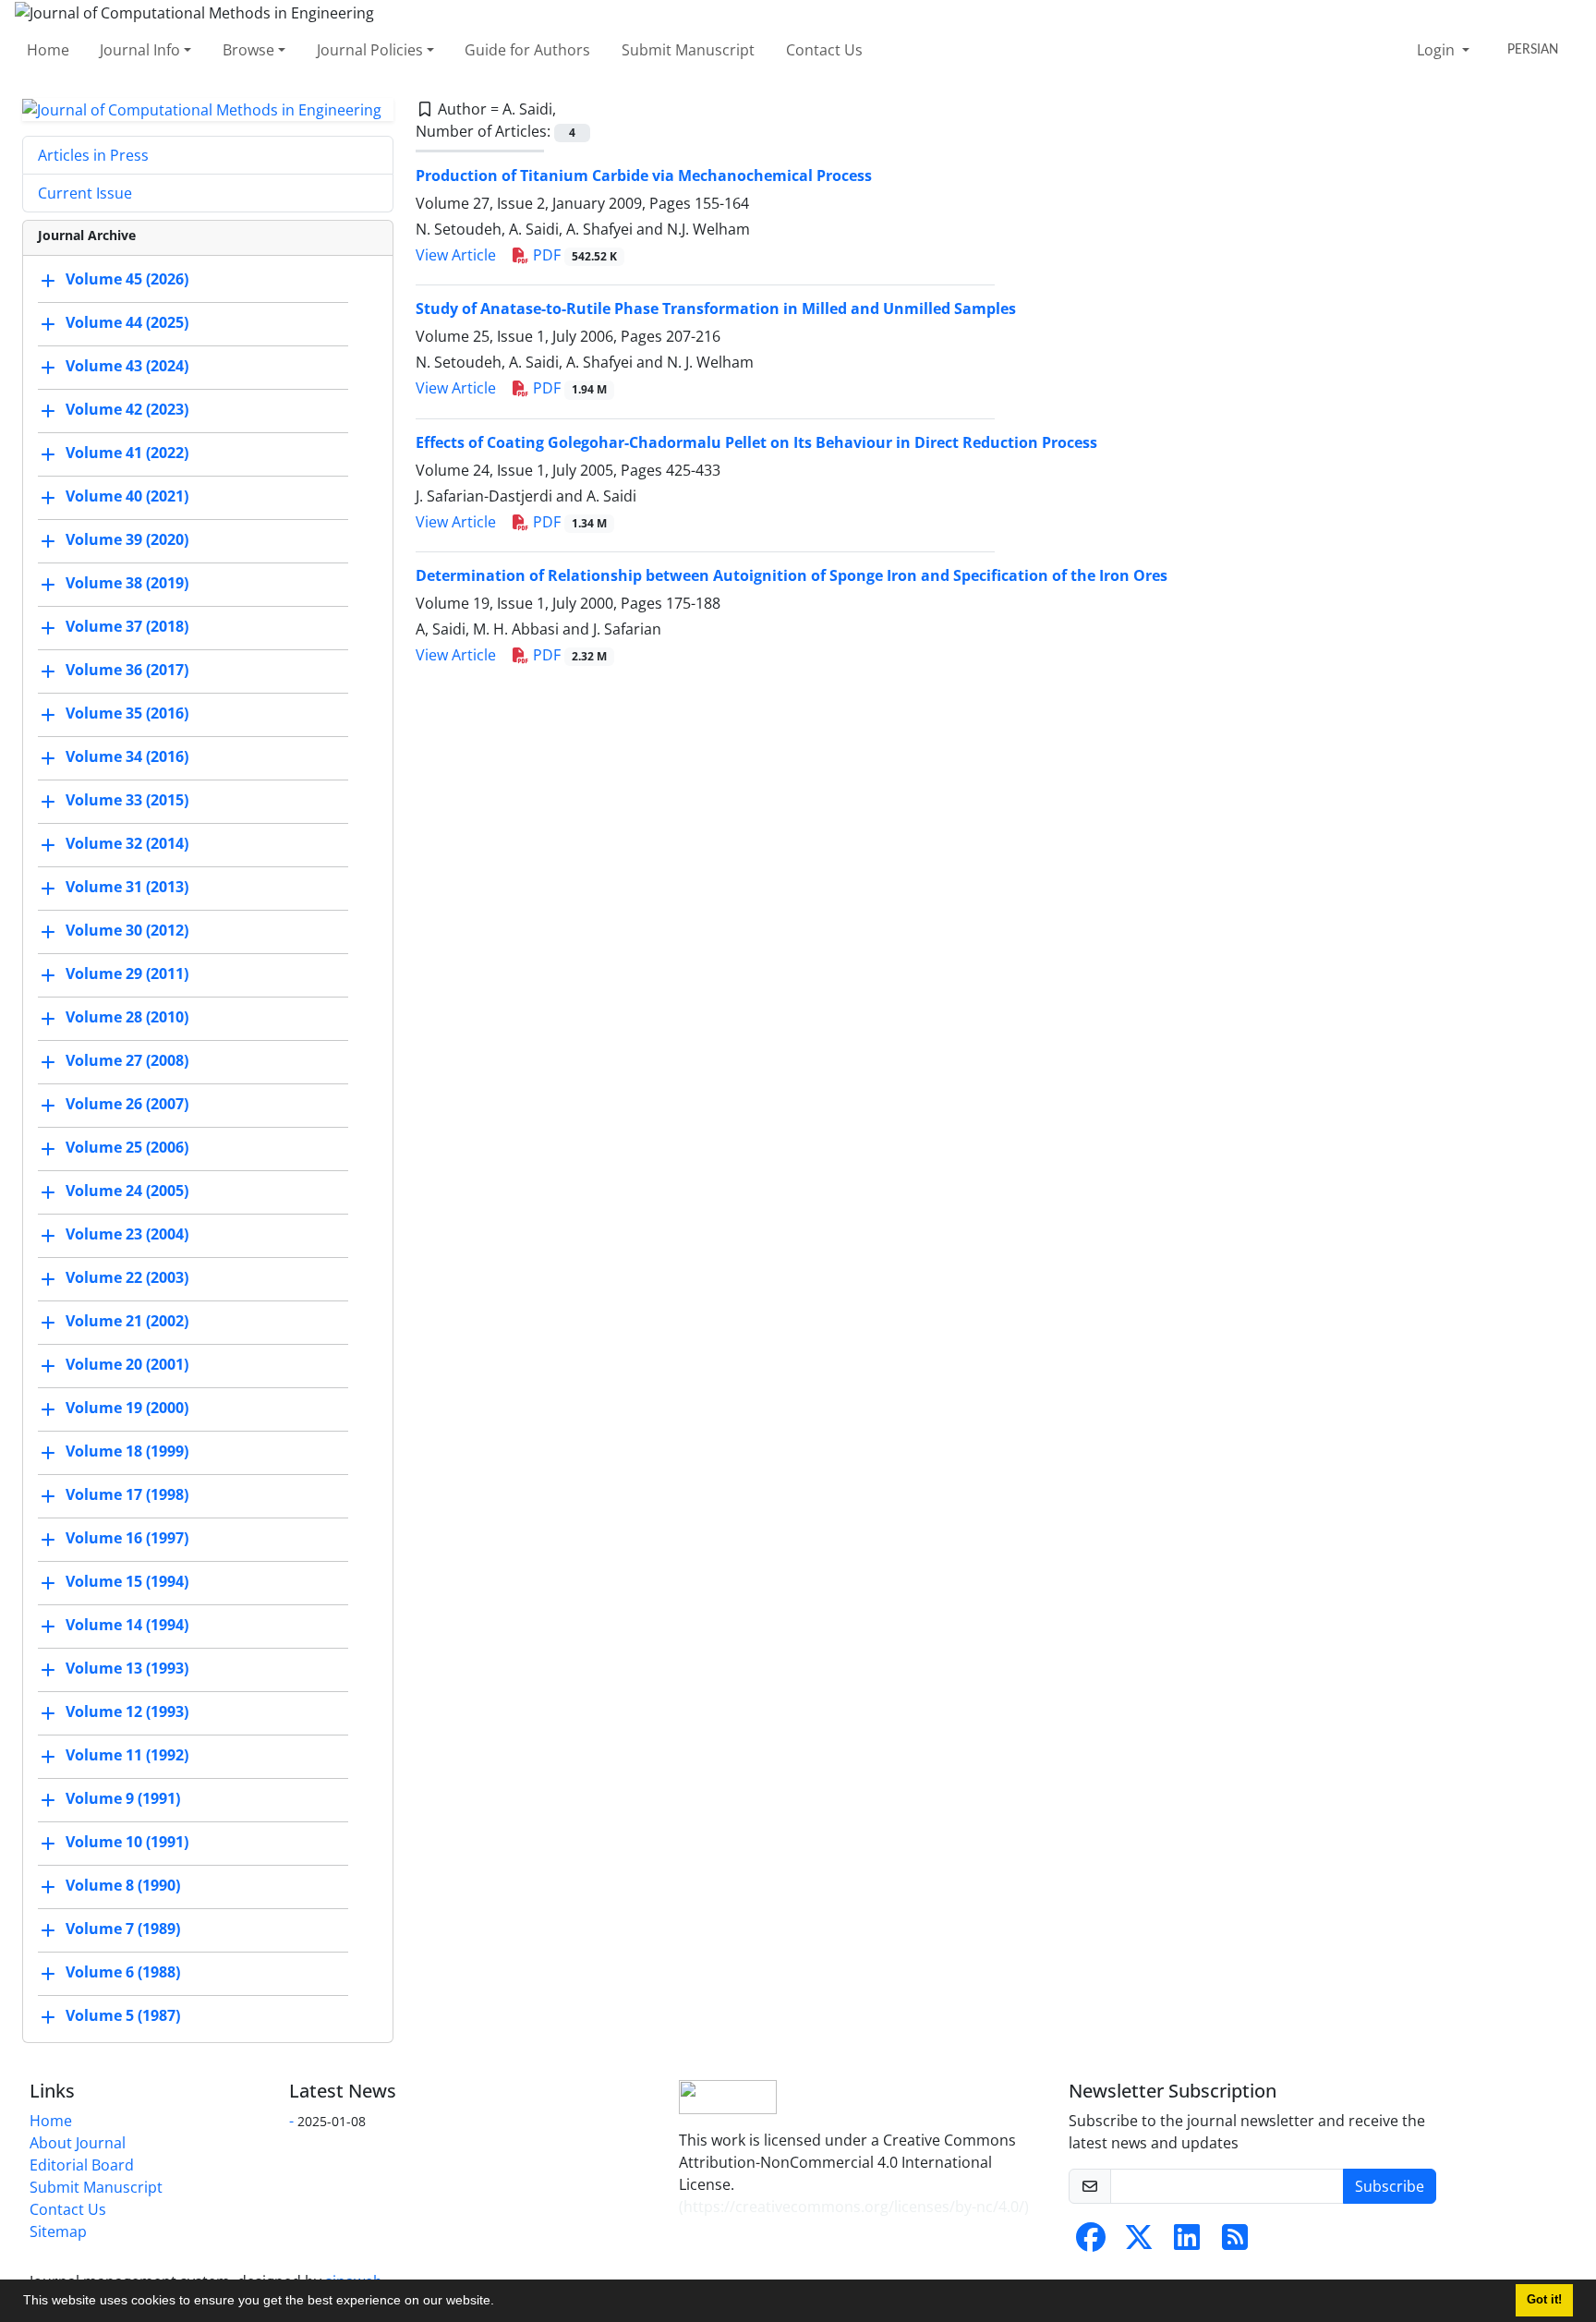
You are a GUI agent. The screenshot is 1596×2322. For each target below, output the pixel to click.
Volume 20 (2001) (127, 1365)
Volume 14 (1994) (127, 1626)
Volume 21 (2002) (127, 1322)
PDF (573, 255)
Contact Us (824, 50)
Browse (248, 50)
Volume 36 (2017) (127, 671)
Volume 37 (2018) (127, 627)
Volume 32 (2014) (127, 844)
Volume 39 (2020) (127, 540)
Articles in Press (93, 155)
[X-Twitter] (1139, 2243)
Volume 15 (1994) (127, 1582)
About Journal (78, 2143)
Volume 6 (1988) (123, 1973)
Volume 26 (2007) (127, 1105)
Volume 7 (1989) (123, 1929)
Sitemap (58, 2231)
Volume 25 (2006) (127, 1148)
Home (48, 50)
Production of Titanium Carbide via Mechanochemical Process (644, 175)
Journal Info (140, 50)
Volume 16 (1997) (127, 1539)
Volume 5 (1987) (123, 2016)
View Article (456, 255)
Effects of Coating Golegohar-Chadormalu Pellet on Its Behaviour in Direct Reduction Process (756, 442)
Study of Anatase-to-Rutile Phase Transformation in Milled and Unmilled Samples (716, 308)
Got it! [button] (1544, 2300)
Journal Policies (370, 50)
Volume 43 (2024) (127, 367)
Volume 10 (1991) (127, 1843)
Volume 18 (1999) (127, 1452)
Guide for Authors (527, 50)
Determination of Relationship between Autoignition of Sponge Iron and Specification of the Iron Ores (792, 575)
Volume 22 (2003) (127, 1278)
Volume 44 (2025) (127, 323)
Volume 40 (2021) (127, 497)
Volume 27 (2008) (127, 1061)
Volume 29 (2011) (127, 974)
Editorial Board (82, 2165)
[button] (501, 2303)
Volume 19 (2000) (127, 1409)
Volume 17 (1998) (127, 1495)
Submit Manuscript (688, 50)
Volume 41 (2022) (127, 454)
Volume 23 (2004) (127, 1235)
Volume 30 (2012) (127, 931)
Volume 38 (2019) (127, 584)
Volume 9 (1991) (123, 1799)
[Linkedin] (1187, 2243)
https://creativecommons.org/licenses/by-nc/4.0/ (854, 2207)
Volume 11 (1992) (127, 1756)
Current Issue (85, 193)
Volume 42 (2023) (127, 410)
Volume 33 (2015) (127, 801)
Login (1438, 50)
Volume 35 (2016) (127, 714)
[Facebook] (1091, 2243)
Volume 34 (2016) (127, 757)
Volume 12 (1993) (127, 1712)
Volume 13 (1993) (127, 1669)
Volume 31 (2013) (127, 888)
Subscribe (1390, 2186)
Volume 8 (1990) (123, 1886)
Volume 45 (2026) (127, 280)
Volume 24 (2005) (127, 1191)
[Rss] (1235, 2243)
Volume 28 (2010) (127, 1018)
